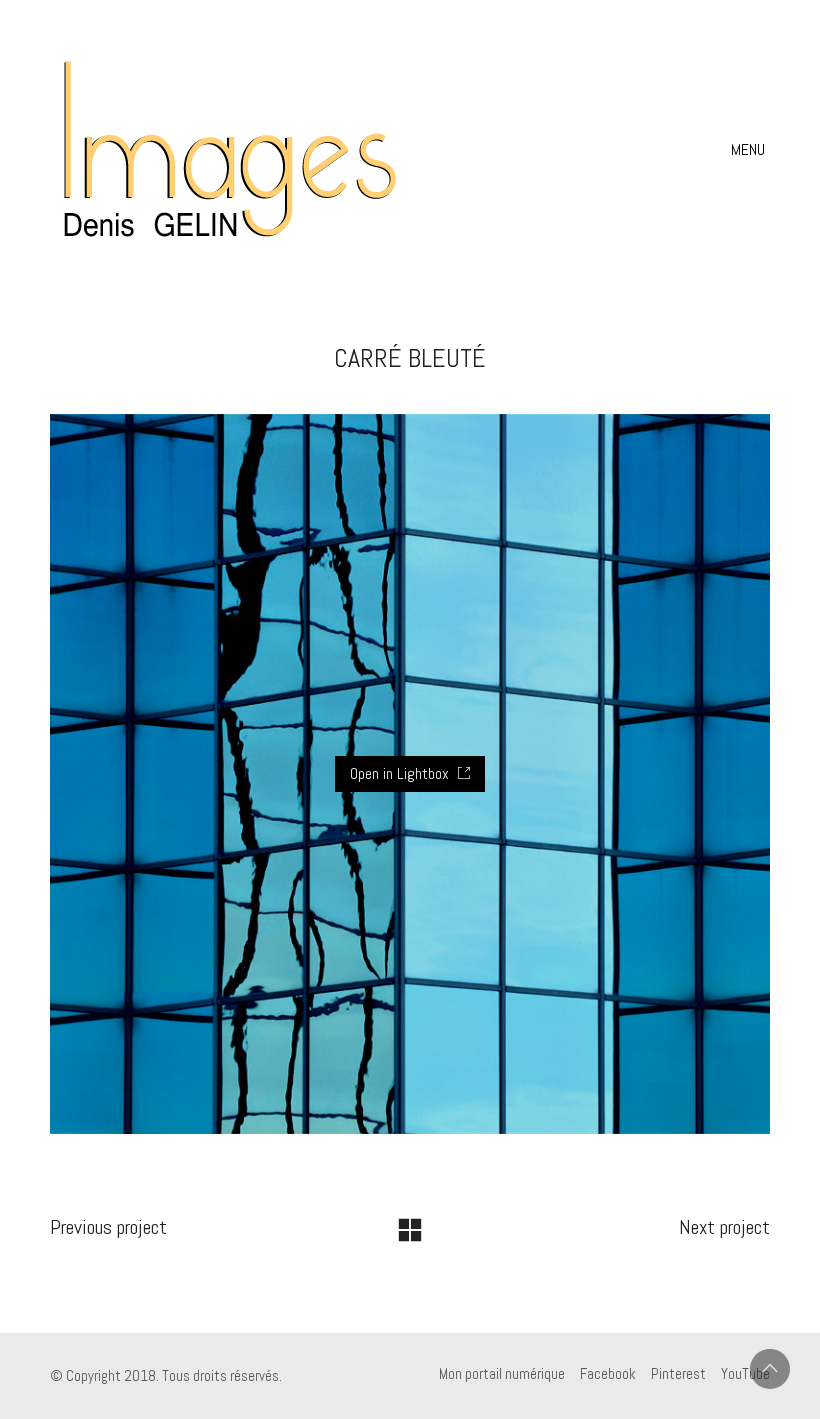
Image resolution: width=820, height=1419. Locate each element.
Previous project (108, 1227)
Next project (724, 1227)
